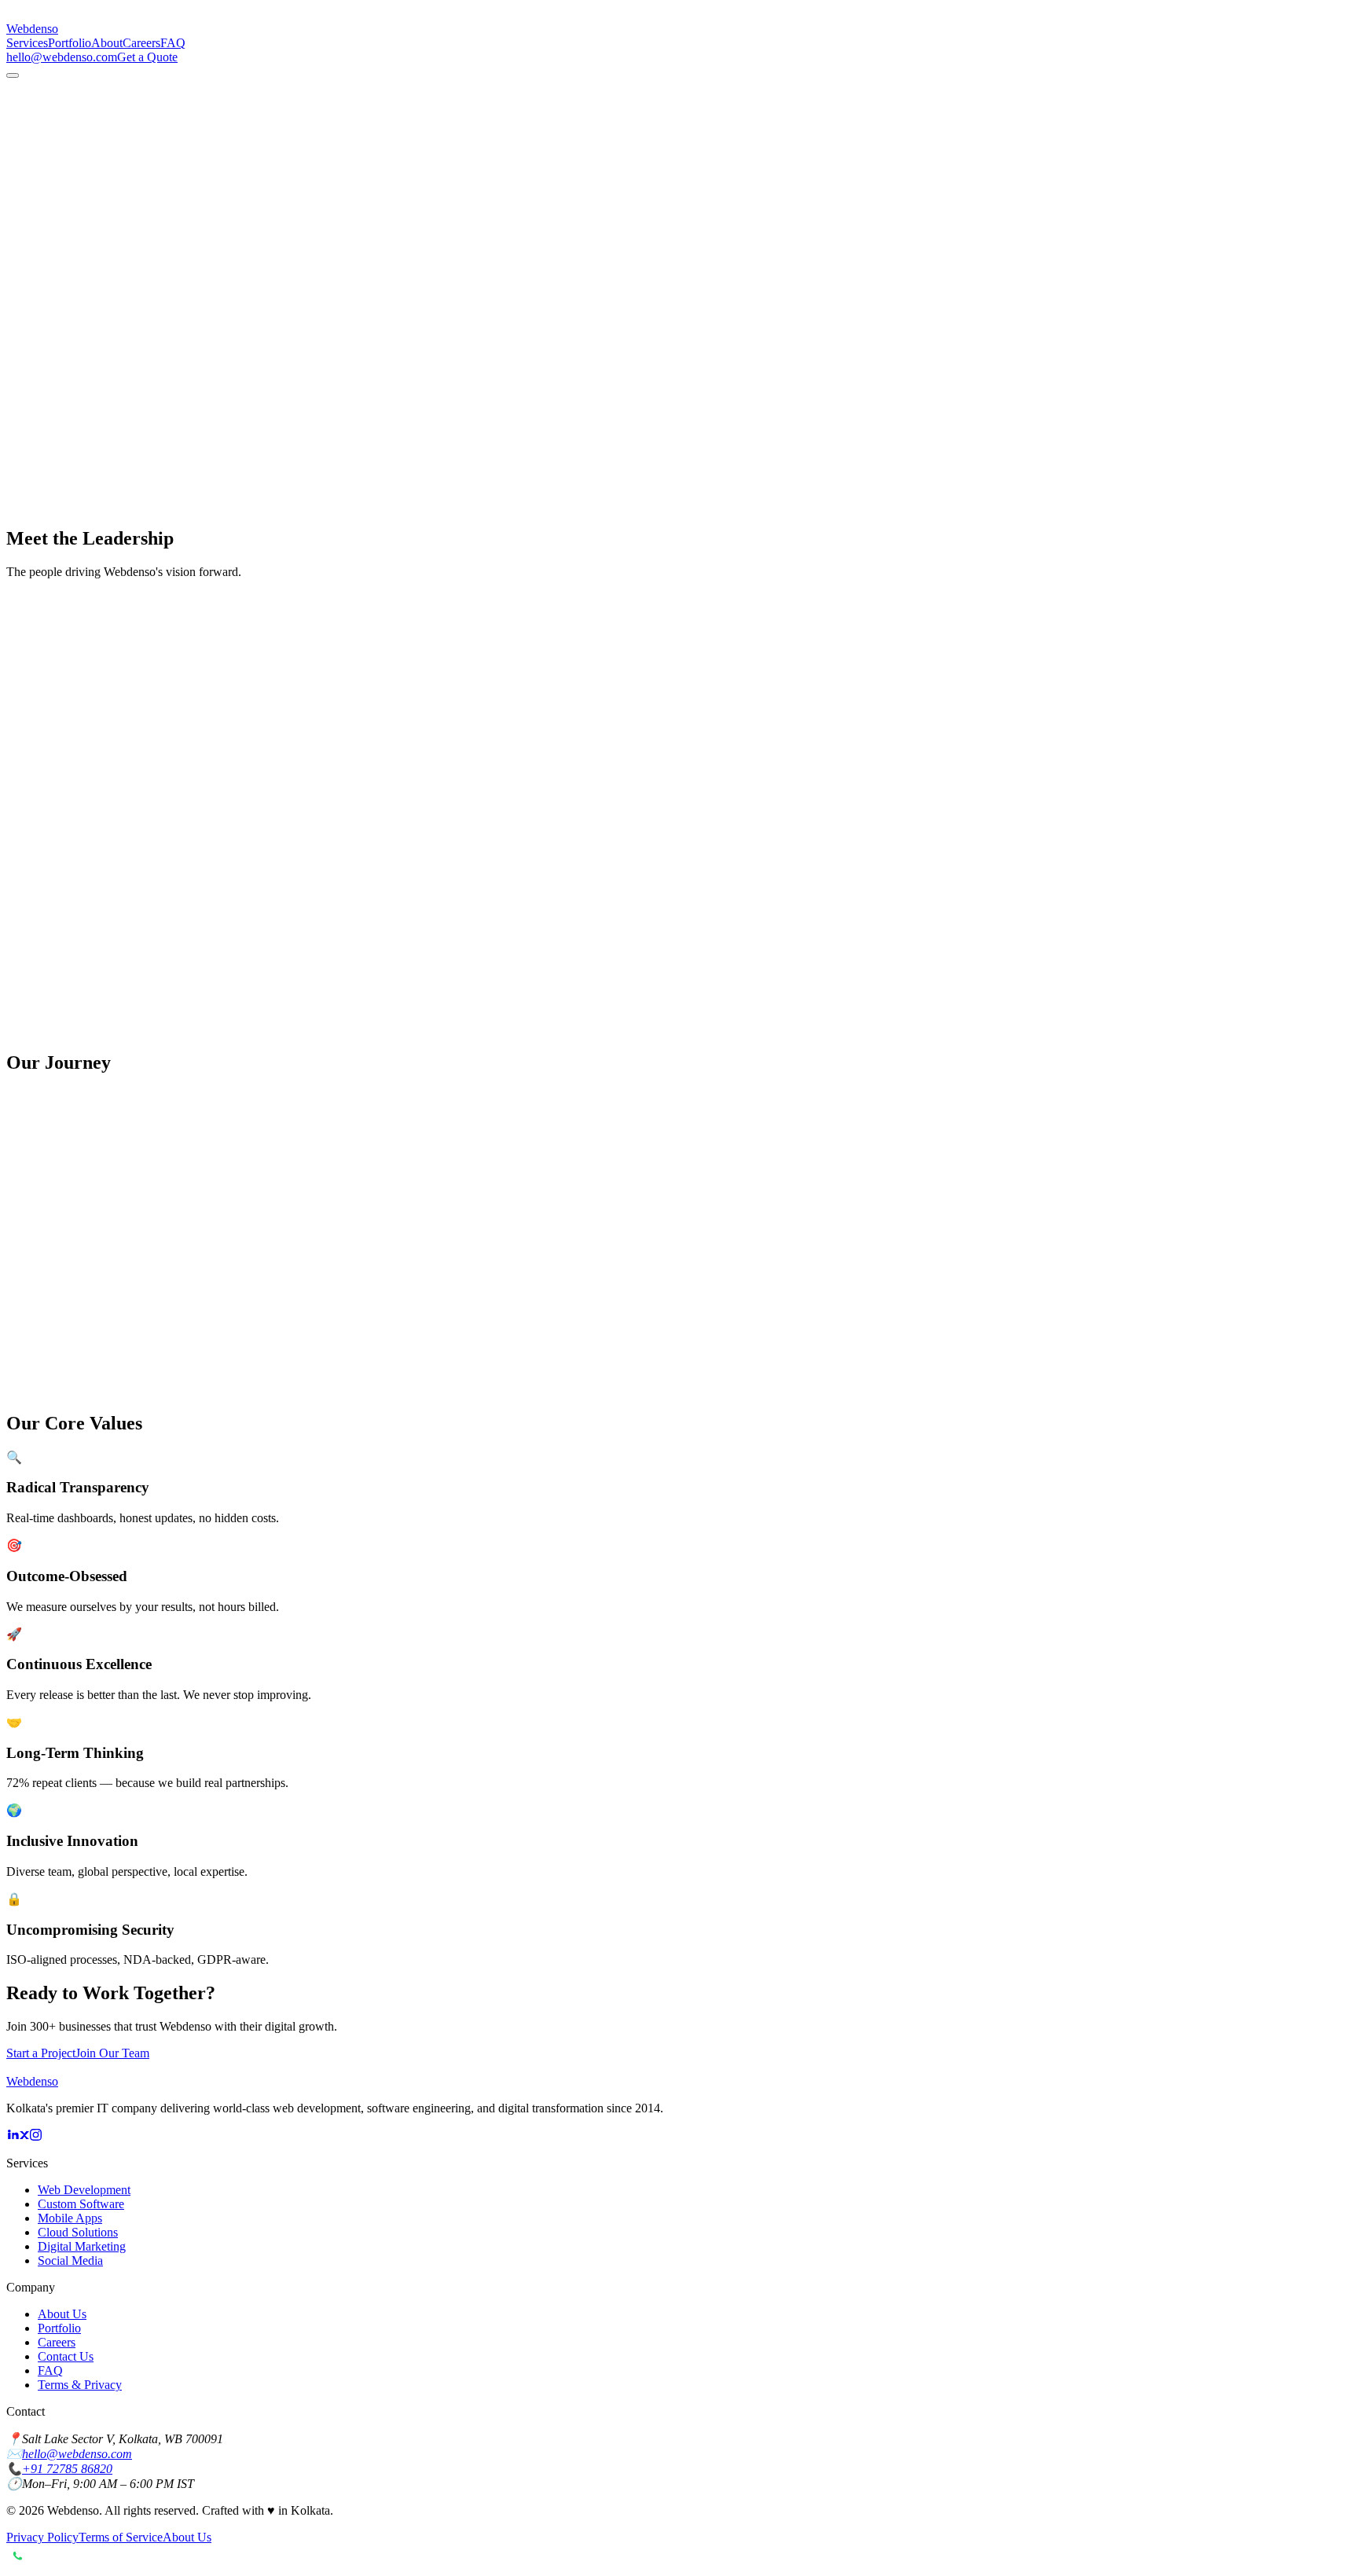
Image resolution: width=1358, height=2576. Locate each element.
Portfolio (70, 43)
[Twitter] (24, 2136)
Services (27, 43)
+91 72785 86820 (67, 2469)
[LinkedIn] (13, 2136)
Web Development (84, 2190)
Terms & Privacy (80, 2385)
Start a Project (41, 2053)
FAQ (173, 43)
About (107, 43)
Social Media (70, 2260)
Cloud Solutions (78, 2232)
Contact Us (66, 2356)
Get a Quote (147, 57)
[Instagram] (36, 2136)
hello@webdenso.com (62, 57)
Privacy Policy (42, 2537)
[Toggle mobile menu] (13, 75)
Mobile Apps (70, 2218)
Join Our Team (112, 2053)
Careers (141, 43)
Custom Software (81, 2204)
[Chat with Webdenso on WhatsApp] (679, 2557)
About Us (62, 2314)
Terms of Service (121, 2537)
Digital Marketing (82, 2246)
